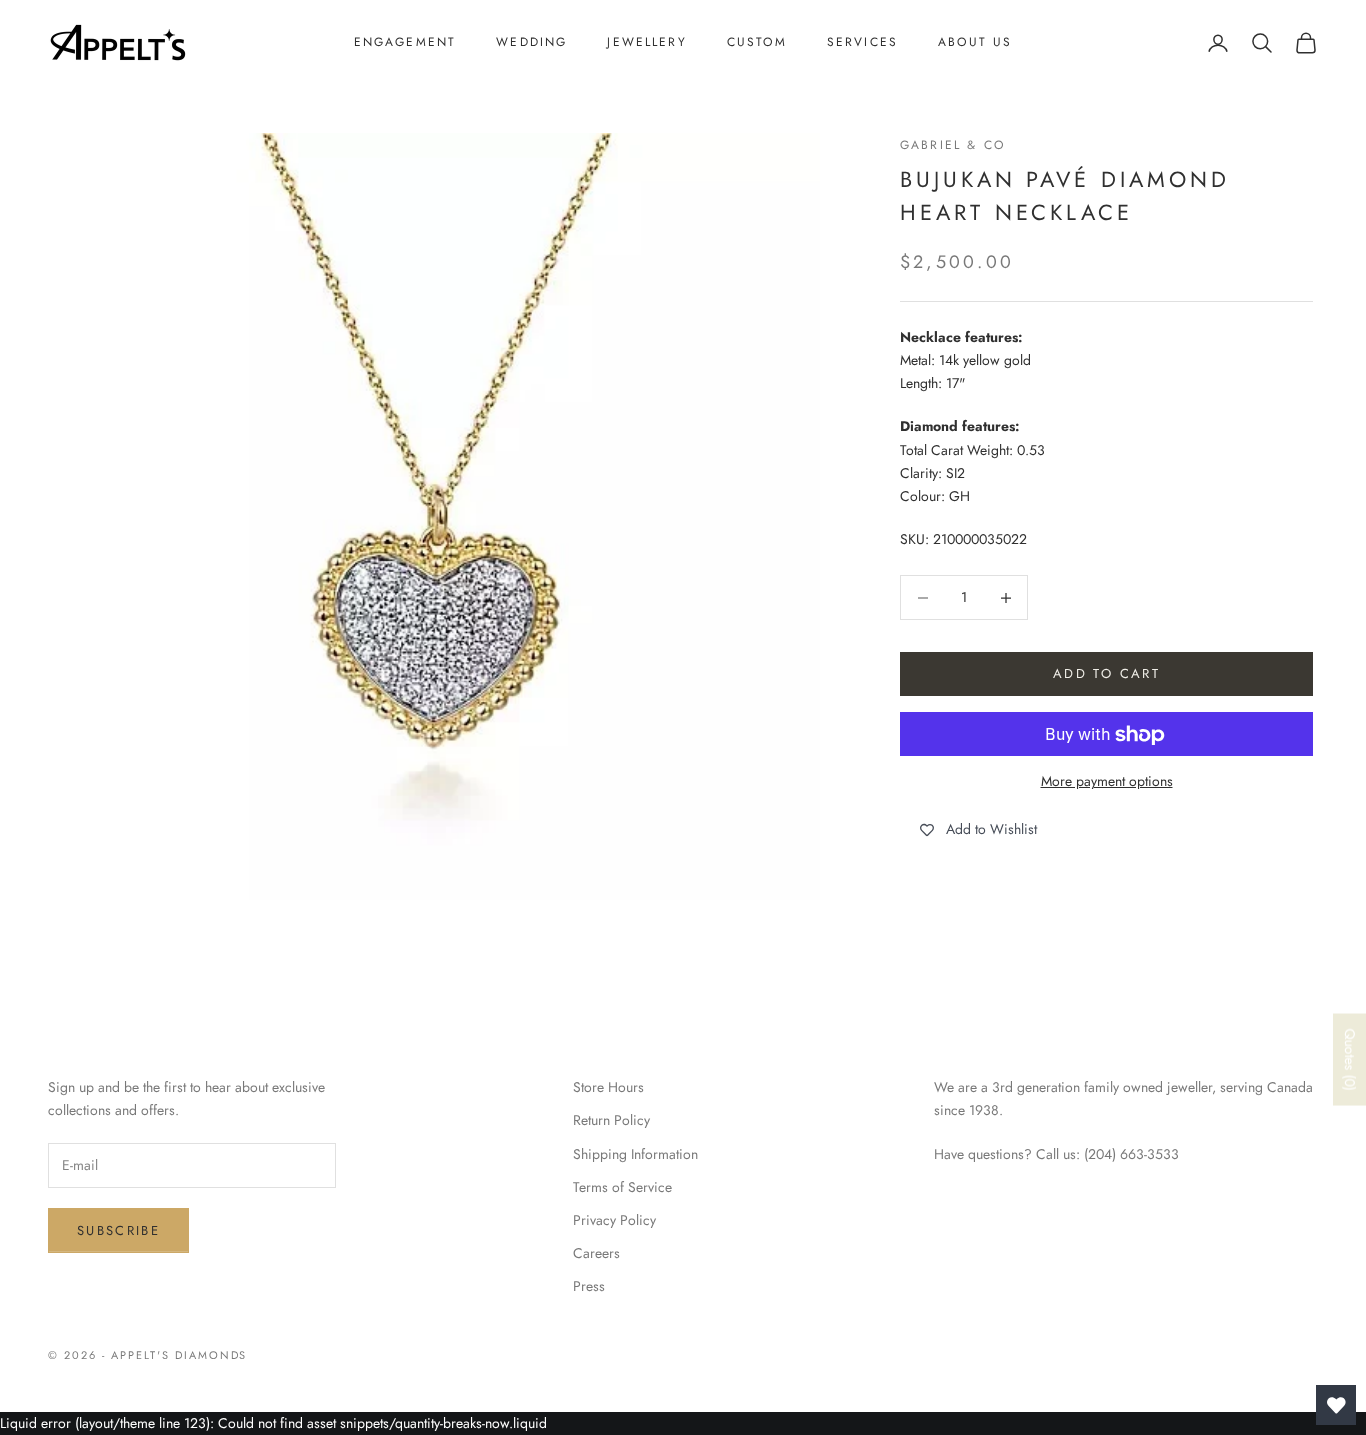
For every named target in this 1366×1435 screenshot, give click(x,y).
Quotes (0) (1350, 1060)
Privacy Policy (614, 1220)
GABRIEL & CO (952, 145)
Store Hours (608, 1087)
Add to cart (1106, 674)
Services (862, 42)
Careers (596, 1253)
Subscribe (118, 1230)
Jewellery (646, 42)
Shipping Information (635, 1154)
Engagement (405, 42)
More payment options (1107, 782)
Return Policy (611, 1120)
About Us (975, 42)
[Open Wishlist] (1336, 1405)
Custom (757, 42)
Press (589, 1286)
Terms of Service (622, 1187)
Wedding (531, 42)
